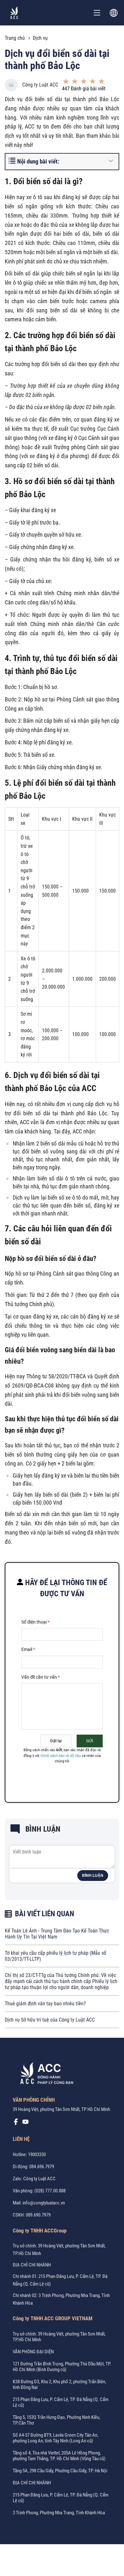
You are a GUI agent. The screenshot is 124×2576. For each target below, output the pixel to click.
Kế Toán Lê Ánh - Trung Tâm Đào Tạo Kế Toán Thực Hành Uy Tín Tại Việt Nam (57, 1934)
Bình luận (93, 1876)
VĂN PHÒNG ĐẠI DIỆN (33, 2352)
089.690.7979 (38, 2215)
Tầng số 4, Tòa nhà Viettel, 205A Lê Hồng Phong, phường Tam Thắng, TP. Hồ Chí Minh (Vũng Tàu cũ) (59, 2456)
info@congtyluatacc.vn (44, 2203)
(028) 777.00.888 (50, 2191)
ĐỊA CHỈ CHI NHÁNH (32, 2265)
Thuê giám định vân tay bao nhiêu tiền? (45, 2004)
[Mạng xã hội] (16, 2123)
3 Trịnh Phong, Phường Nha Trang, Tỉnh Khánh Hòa (59, 2513)
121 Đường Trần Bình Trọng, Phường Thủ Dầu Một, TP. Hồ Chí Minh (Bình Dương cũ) (62, 2367)
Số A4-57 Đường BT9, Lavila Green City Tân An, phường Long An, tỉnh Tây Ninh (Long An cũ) (55, 2438)
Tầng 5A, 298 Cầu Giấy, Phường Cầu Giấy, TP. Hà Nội (60, 2471)
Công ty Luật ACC (40, 85)
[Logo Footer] (45, 2074)
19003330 (37, 2155)
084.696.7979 (42, 2167)
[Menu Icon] (97, 13)
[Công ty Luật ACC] (14, 13)
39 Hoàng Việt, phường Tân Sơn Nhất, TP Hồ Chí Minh (61, 2109)
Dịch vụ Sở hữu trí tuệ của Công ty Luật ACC (50, 2020)
